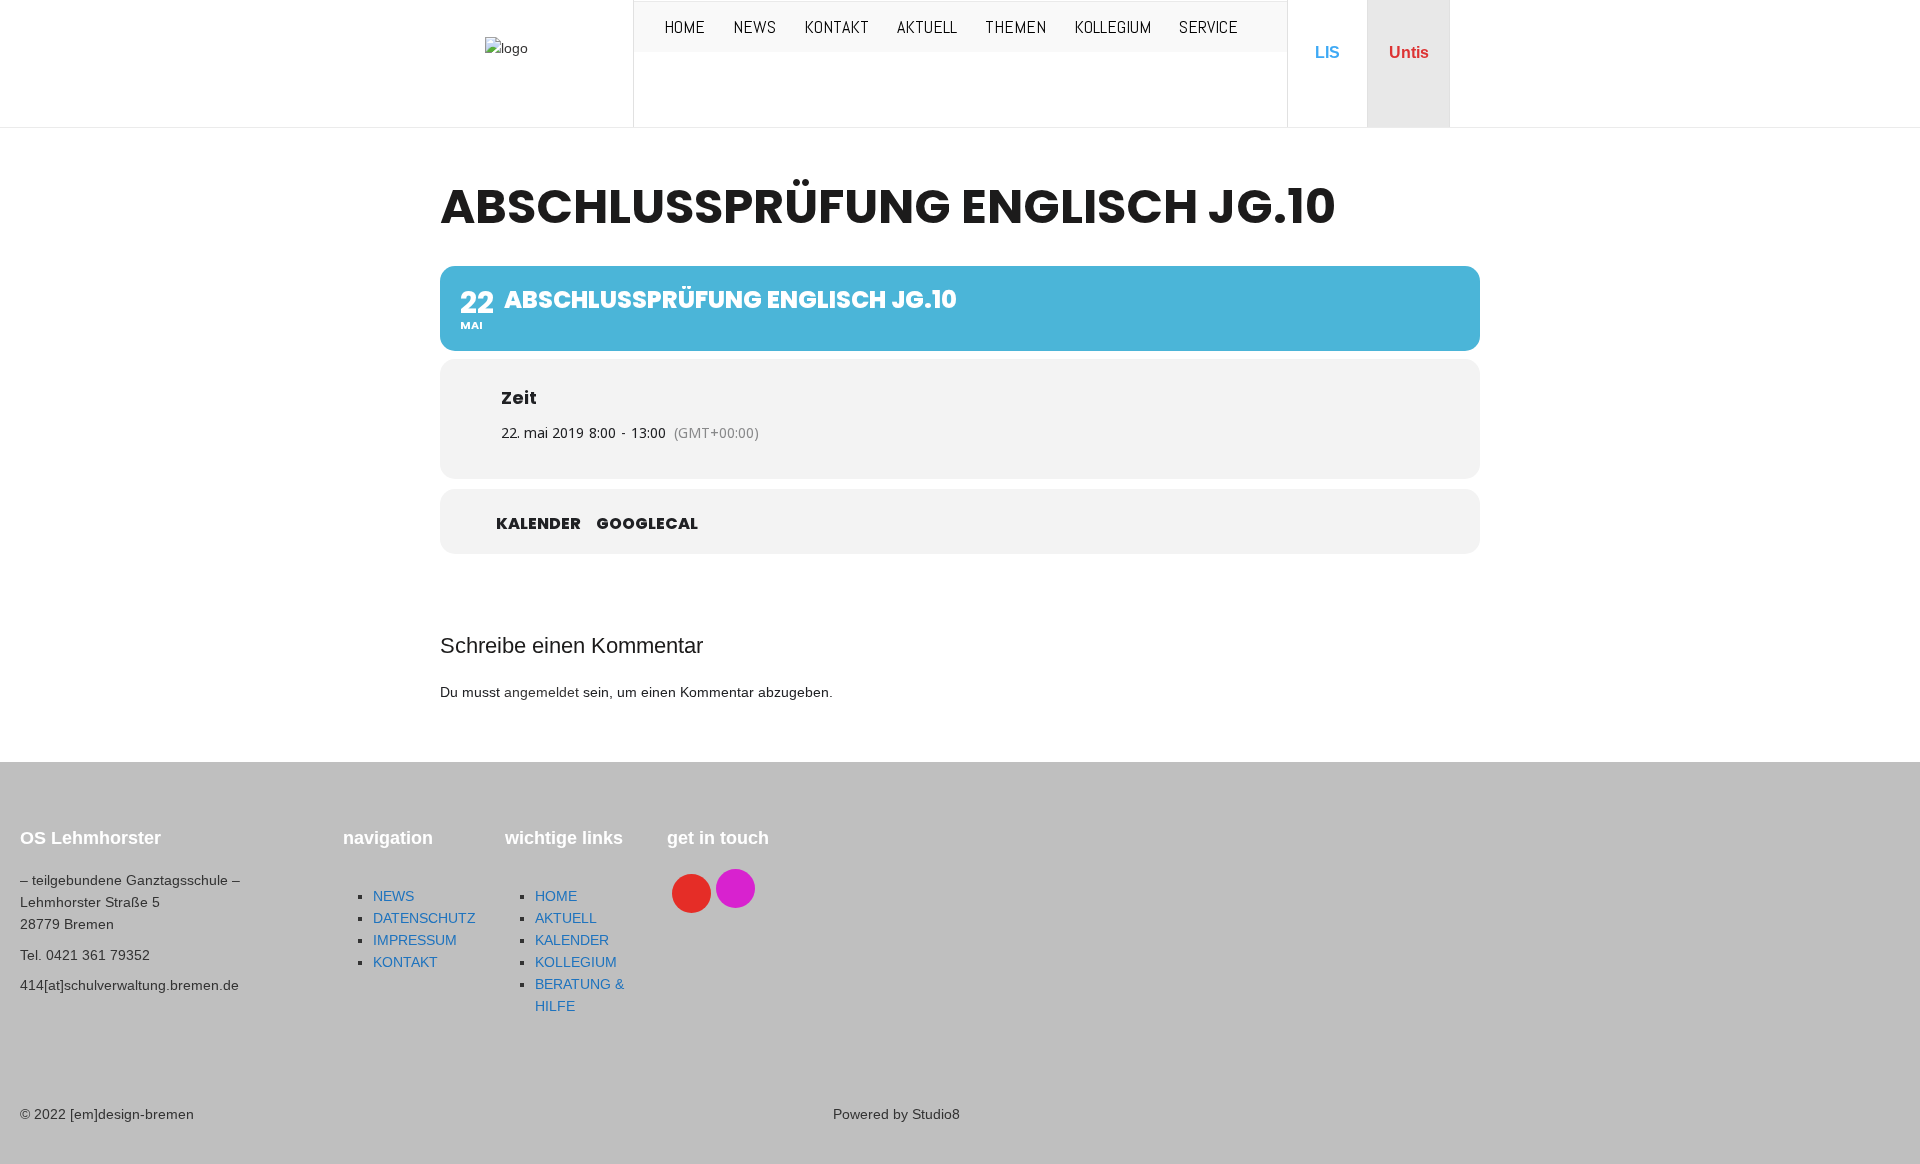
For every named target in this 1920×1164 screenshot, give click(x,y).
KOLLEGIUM (1112, 26)
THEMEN (1015, 26)
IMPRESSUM (415, 940)
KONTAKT (836, 26)
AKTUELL (927, 26)
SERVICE (1208, 26)
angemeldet (541, 692)
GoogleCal (647, 524)
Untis (1409, 52)
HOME (684, 26)
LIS (1327, 52)
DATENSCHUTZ (424, 918)
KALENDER (572, 940)
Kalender (538, 524)
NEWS (754, 26)
